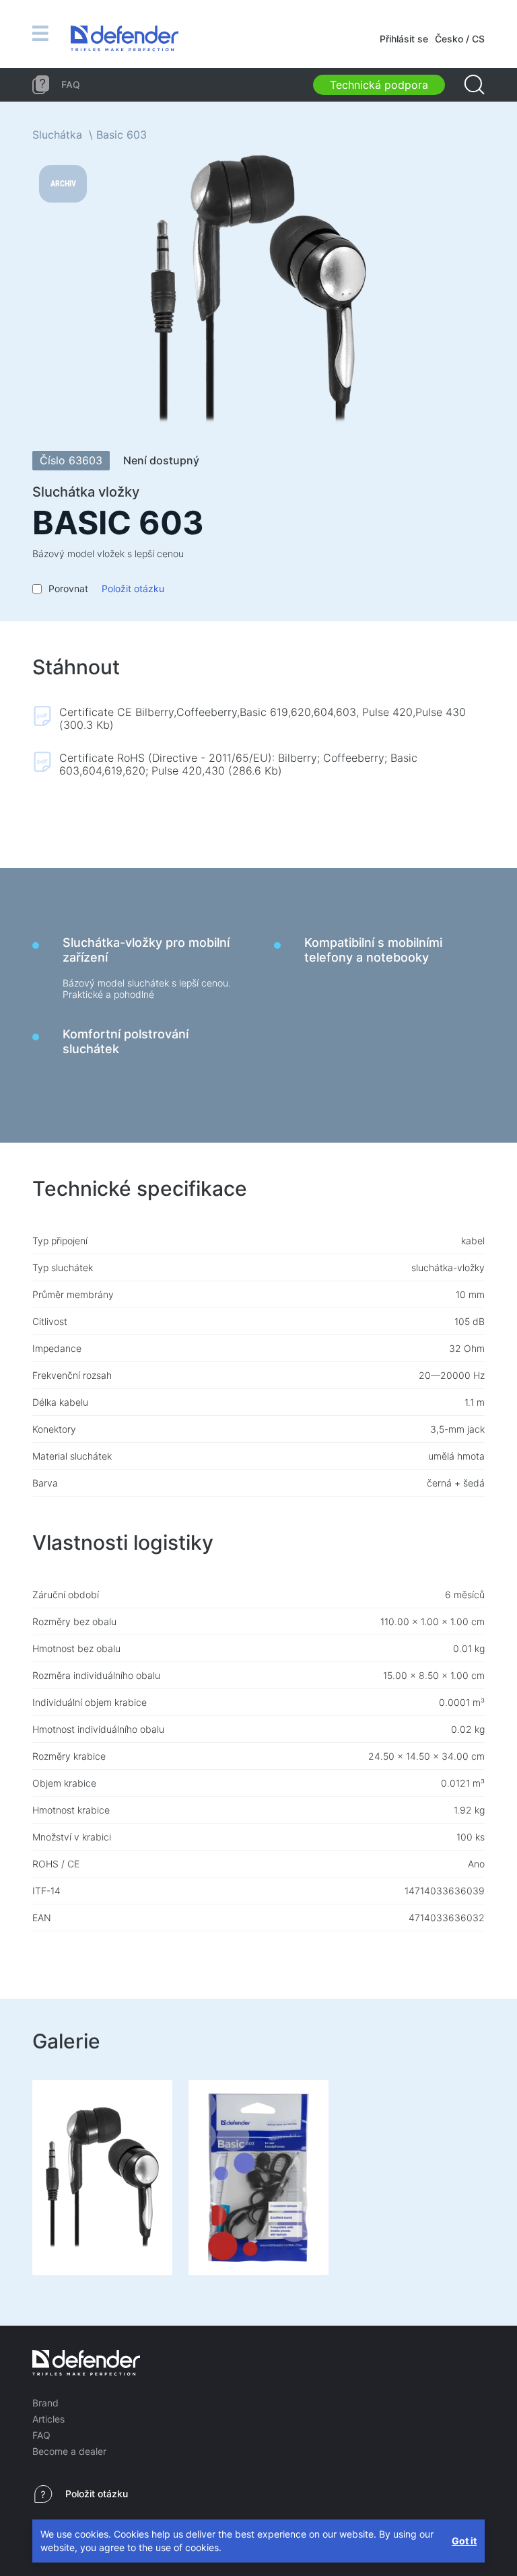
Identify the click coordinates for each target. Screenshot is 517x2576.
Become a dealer (69, 2451)
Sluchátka (57, 135)
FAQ (41, 2435)
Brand (45, 2403)
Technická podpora (379, 85)
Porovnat (68, 588)
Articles (48, 2419)
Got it (464, 2541)
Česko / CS (460, 39)
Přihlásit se (404, 39)
